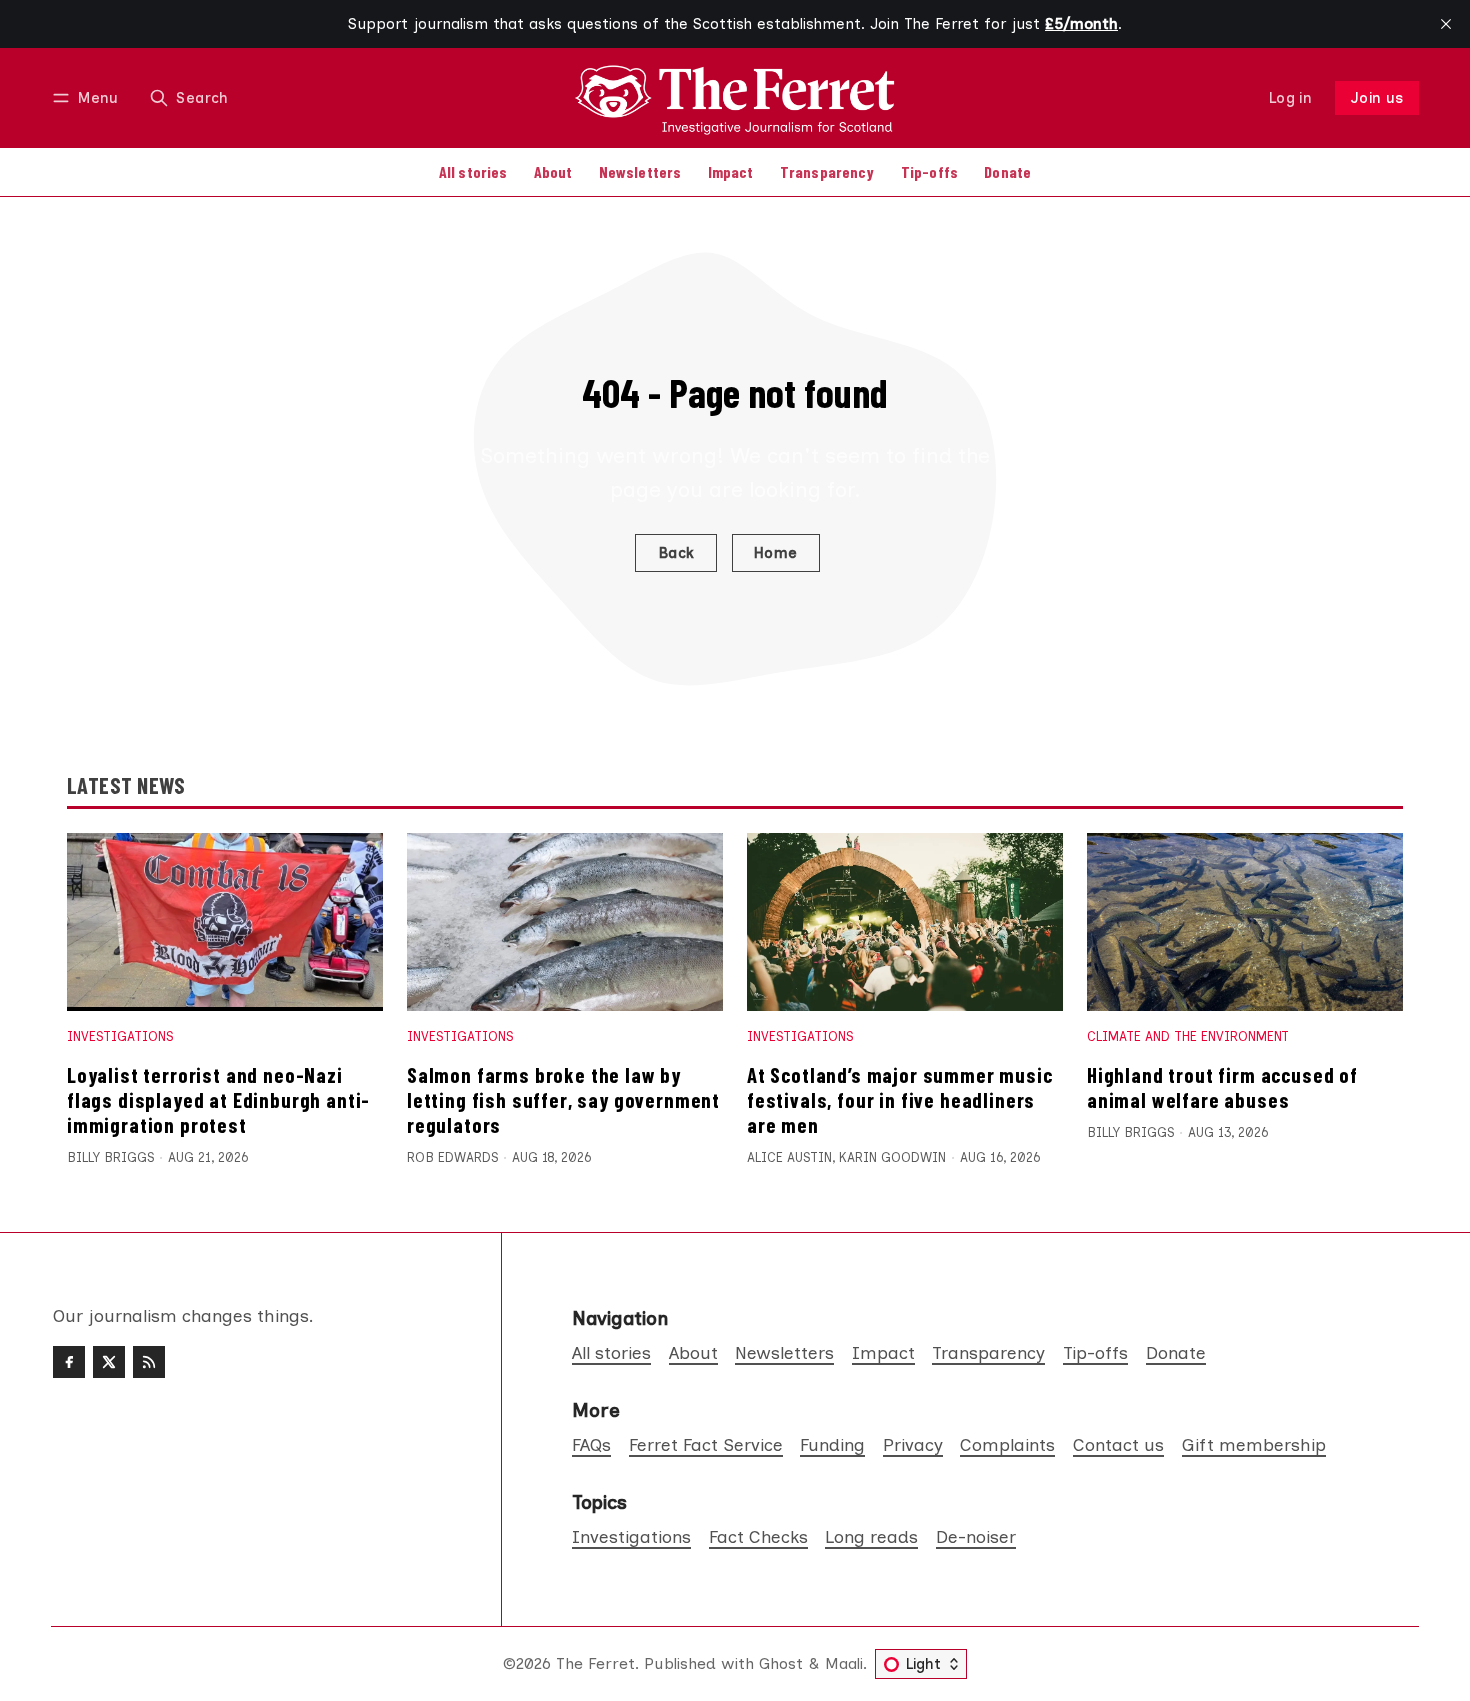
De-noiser (976, 1536)
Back (676, 553)
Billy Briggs (110, 1157)
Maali (844, 1663)
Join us (1377, 98)
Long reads (871, 1536)
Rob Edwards (452, 1157)
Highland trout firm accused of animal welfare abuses (1222, 1087)
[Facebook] (69, 1362)
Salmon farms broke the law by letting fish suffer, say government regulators (563, 1099)
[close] (1446, 24)
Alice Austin (789, 1157)
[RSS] (149, 1362)
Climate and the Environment (1188, 1036)
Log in (1290, 98)
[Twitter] (109, 1362)
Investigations (120, 1036)
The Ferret (595, 1663)
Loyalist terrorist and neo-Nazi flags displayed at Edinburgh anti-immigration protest (218, 1099)
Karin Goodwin (892, 1157)
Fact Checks (758, 1536)
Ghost (781, 1663)
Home (776, 553)
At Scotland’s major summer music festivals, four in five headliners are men (900, 1099)
